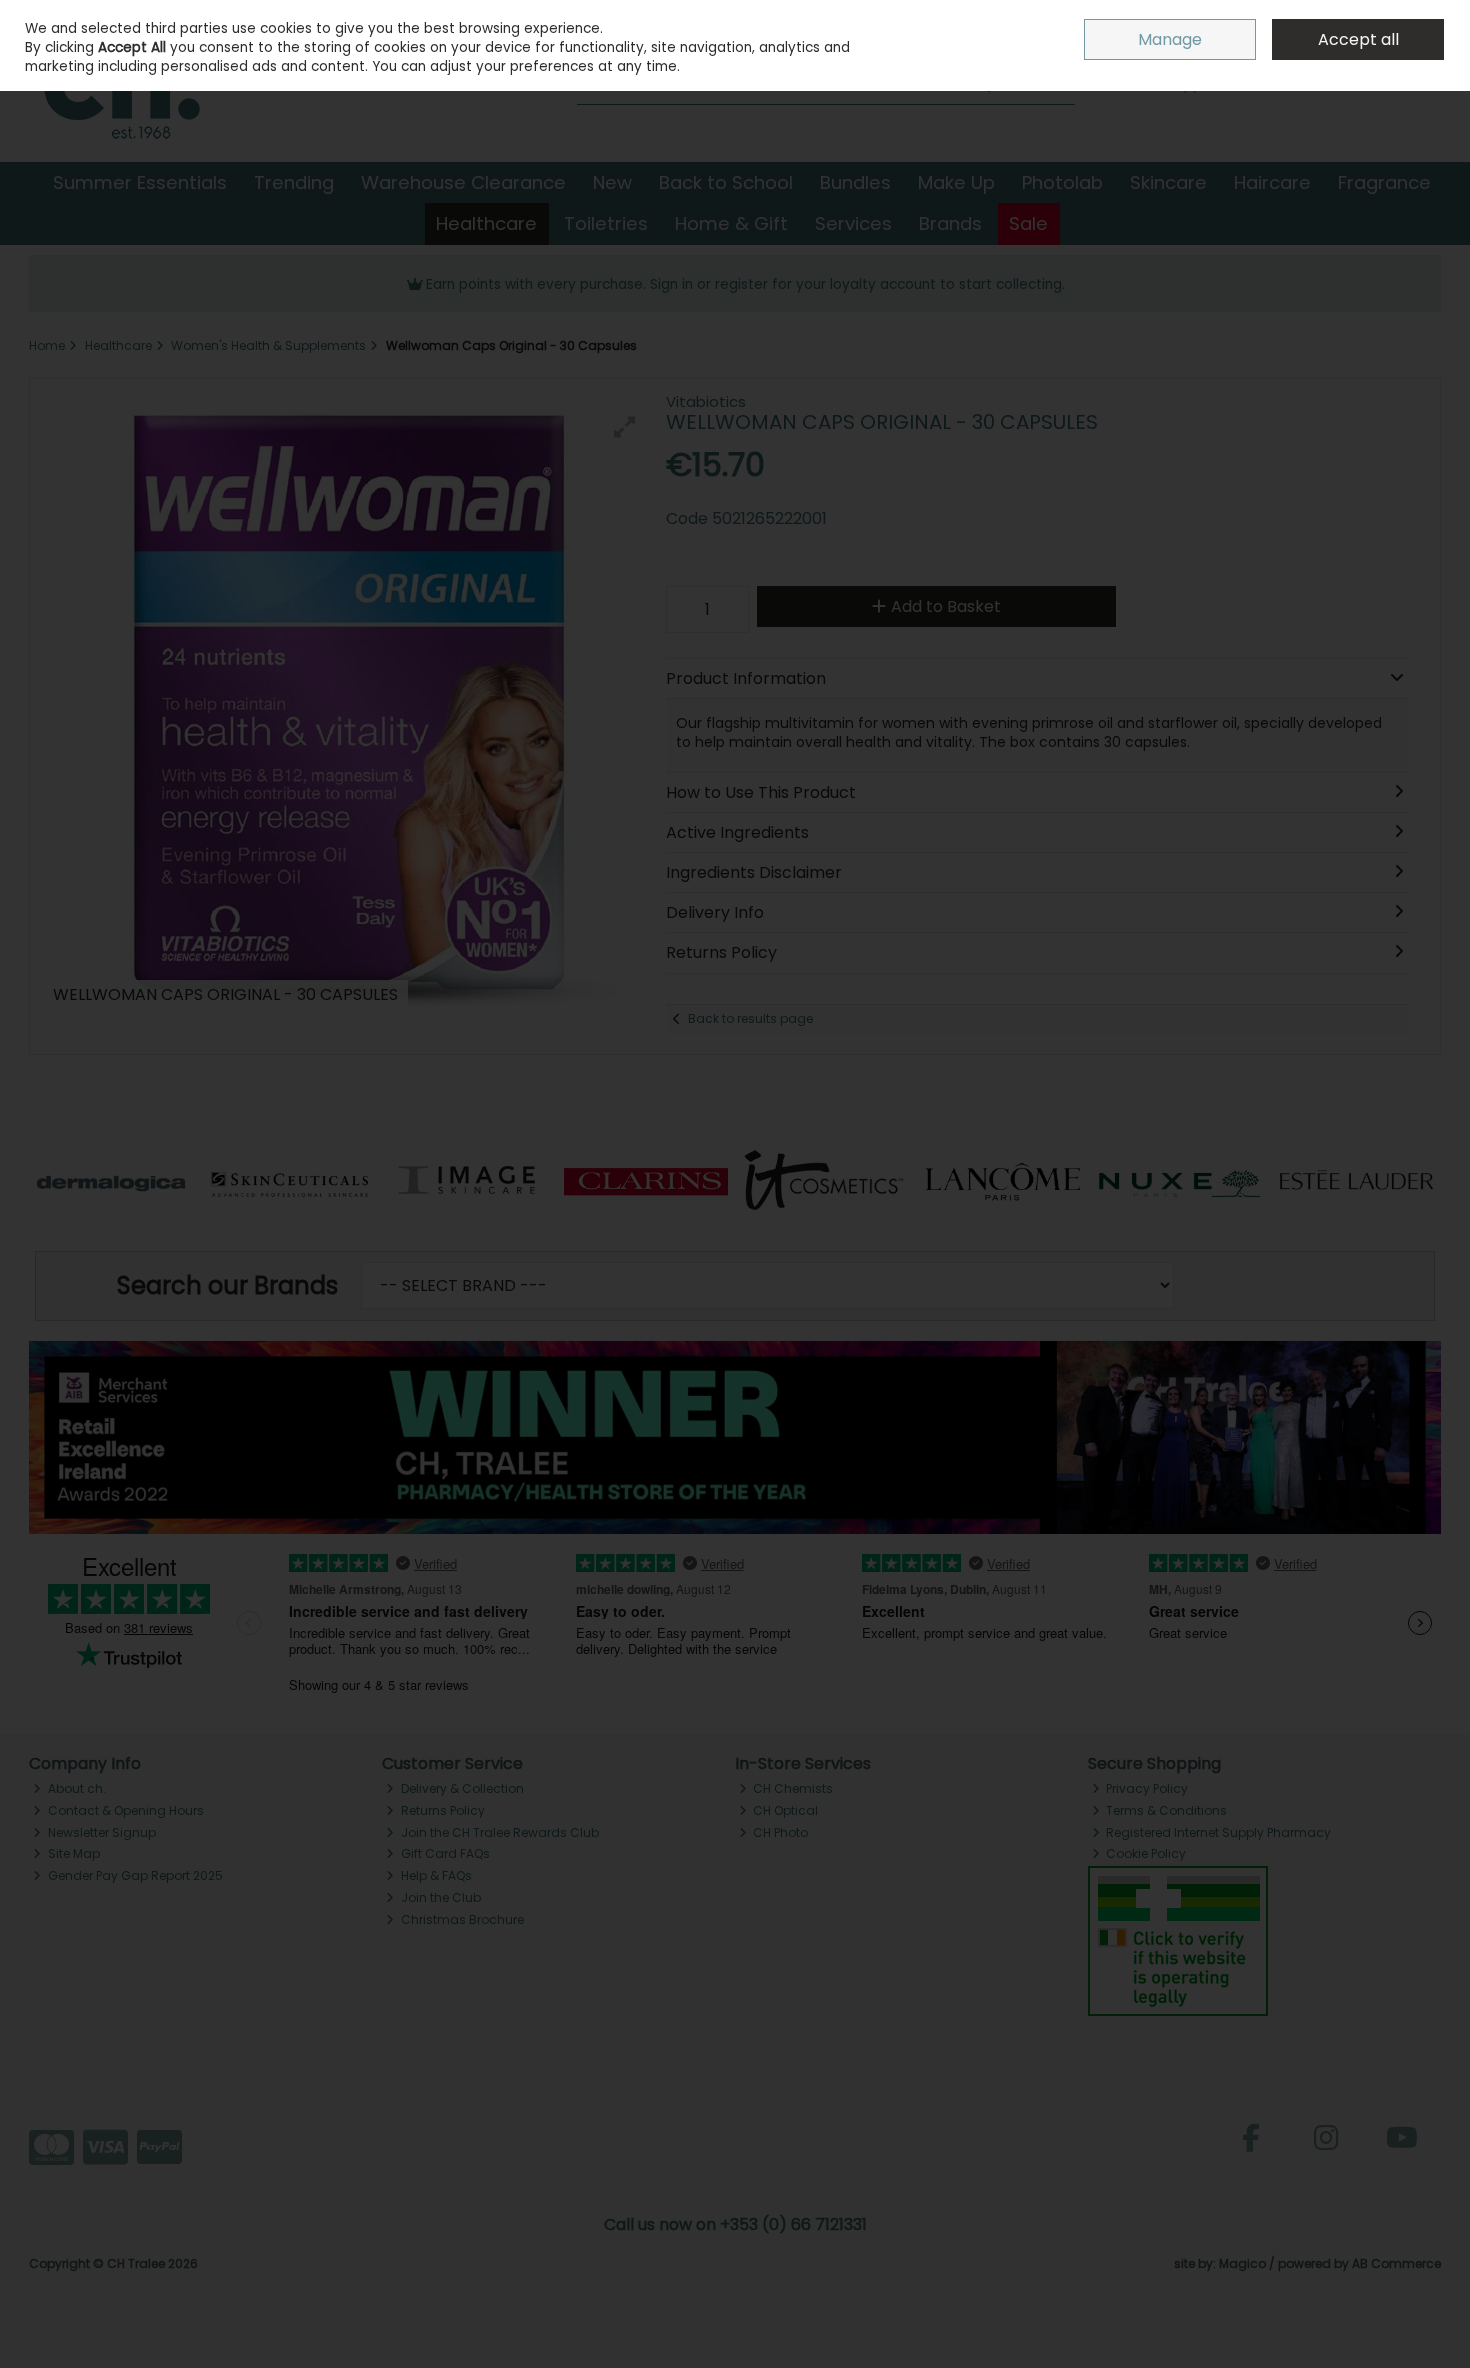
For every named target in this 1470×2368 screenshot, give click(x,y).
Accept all (1358, 39)
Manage (1170, 39)
